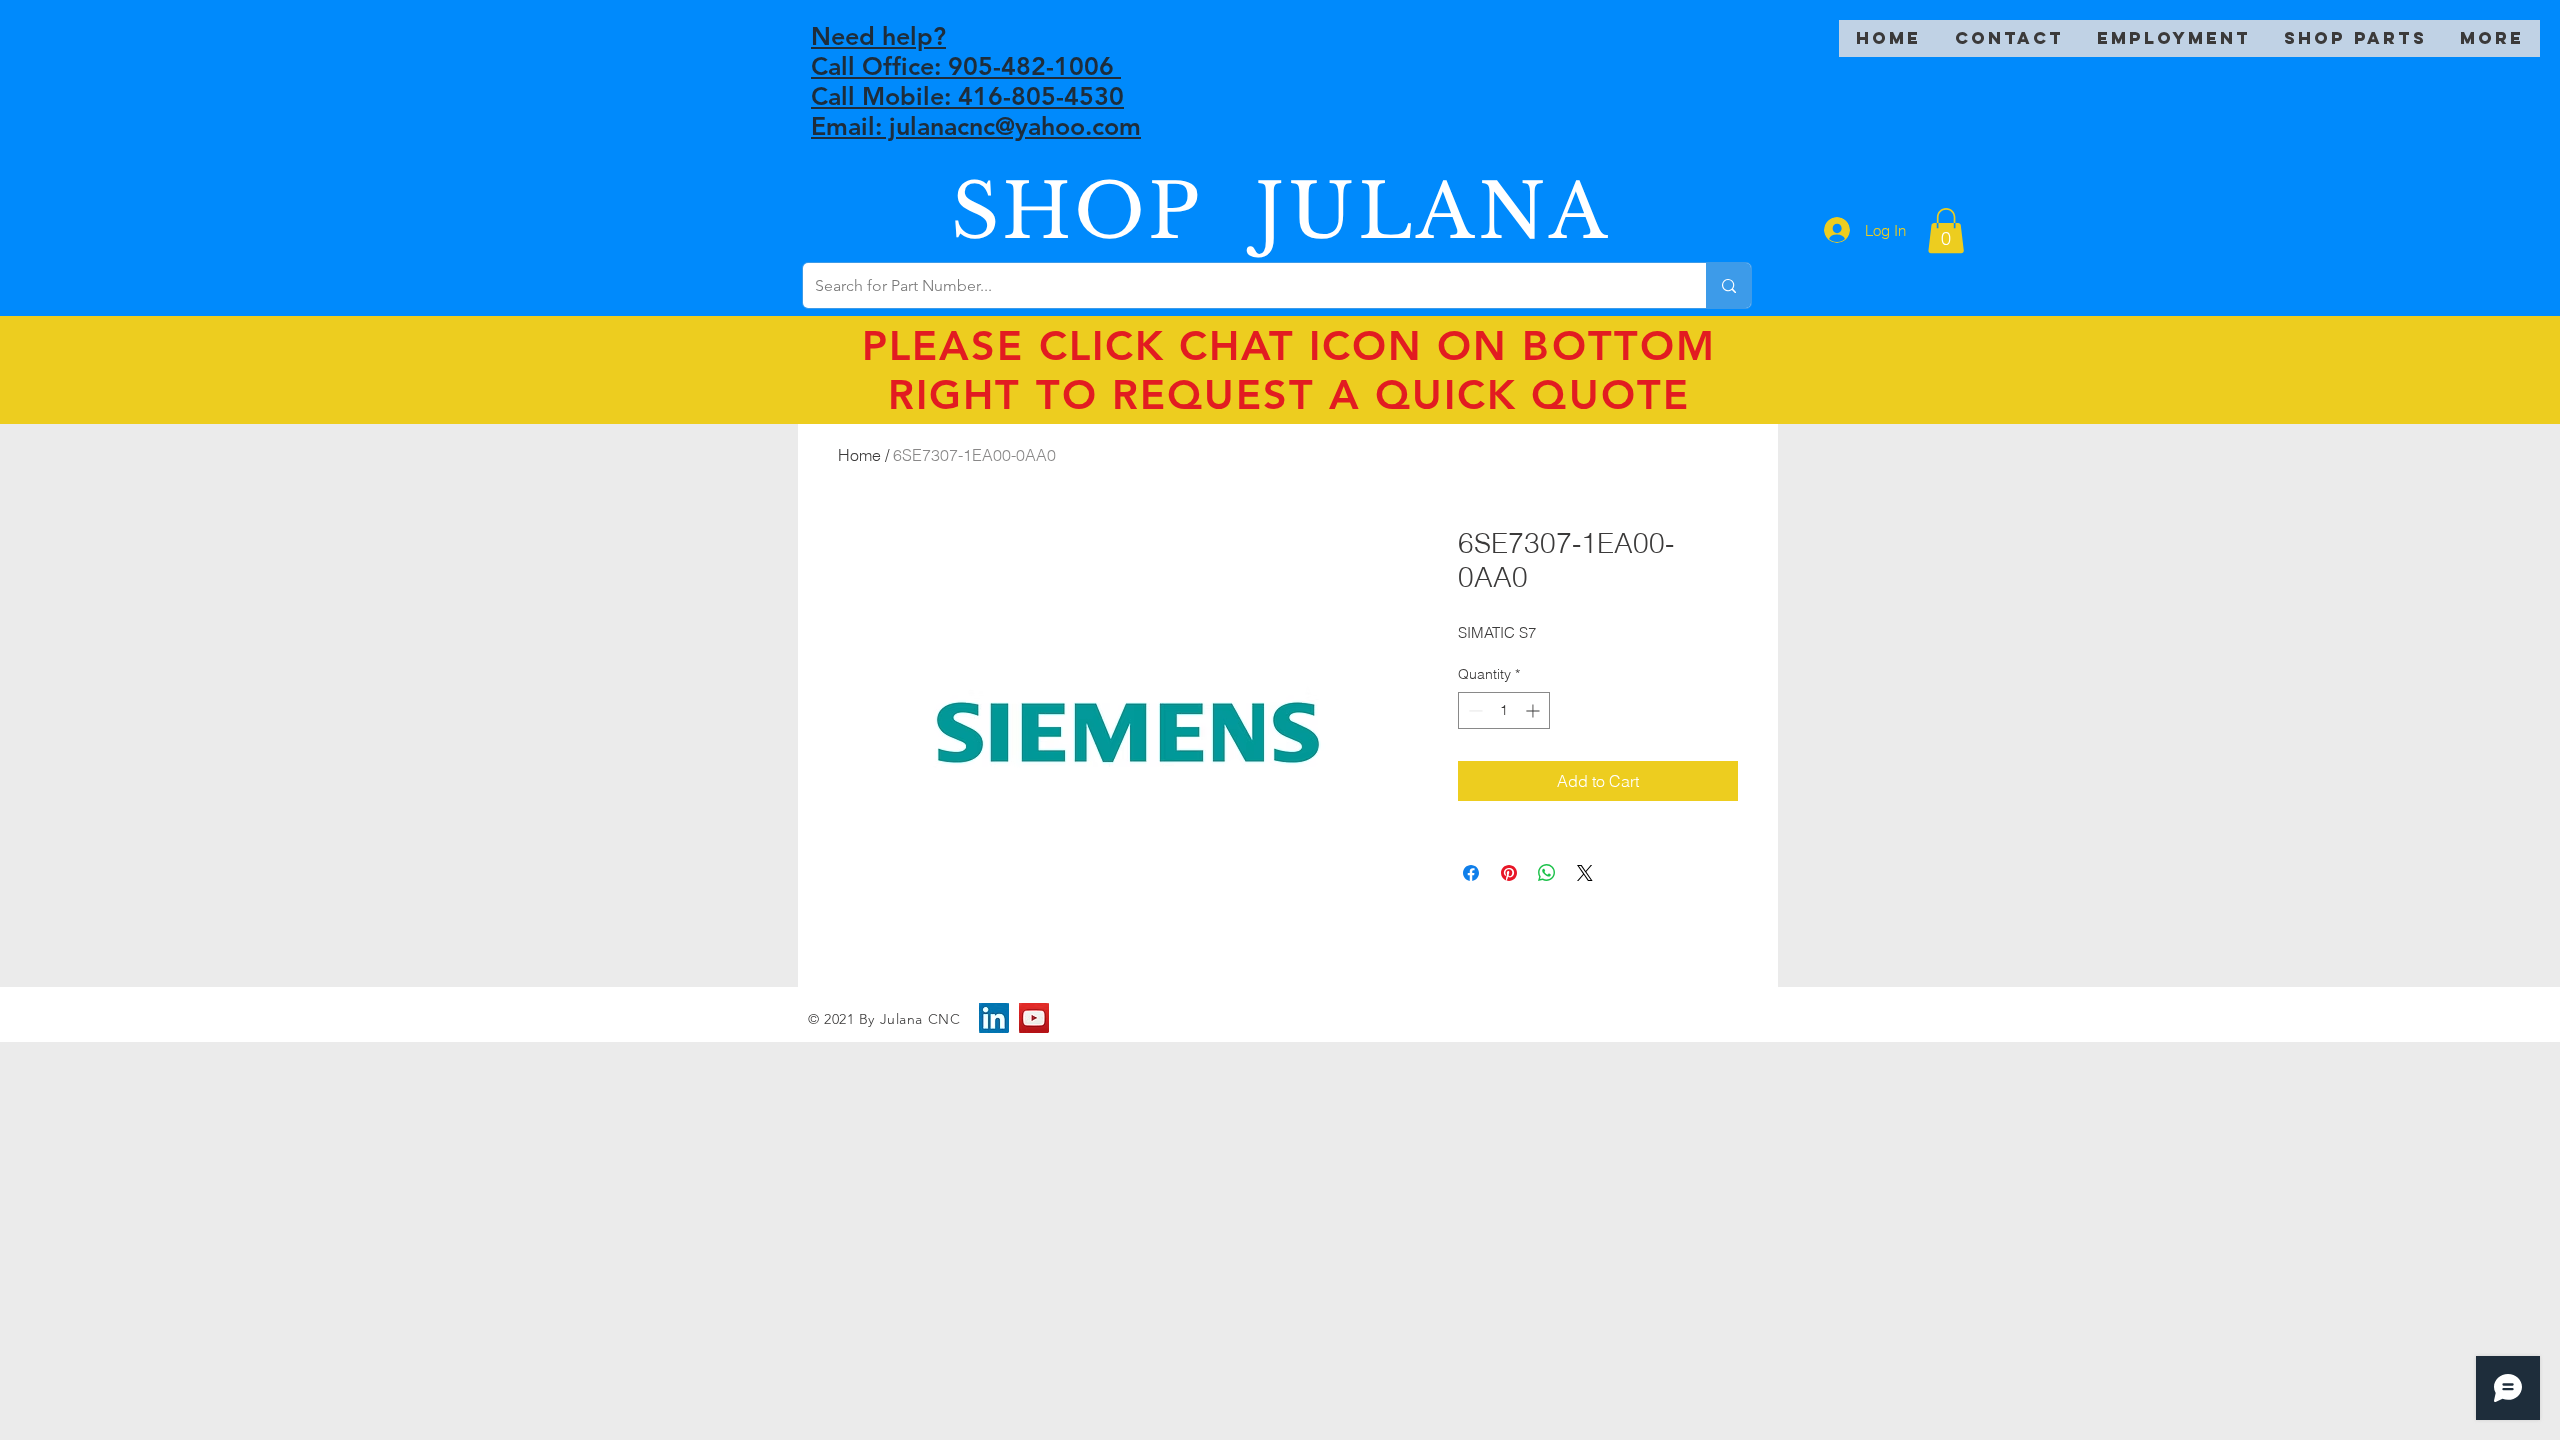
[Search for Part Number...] (1728, 285)
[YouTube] (1034, 1018)
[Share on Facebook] (1471, 873)
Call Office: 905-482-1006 (966, 66)
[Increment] (1534, 710)
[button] (1946, 230)
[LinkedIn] (994, 1018)
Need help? (878, 36)
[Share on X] (1585, 873)
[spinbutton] (1504, 710)
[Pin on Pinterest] (1509, 873)
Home (859, 455)
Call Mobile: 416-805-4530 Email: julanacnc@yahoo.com (976, 111)
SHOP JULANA (1281, 211)
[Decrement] (1473, 710)
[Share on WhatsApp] (1547, 873)
